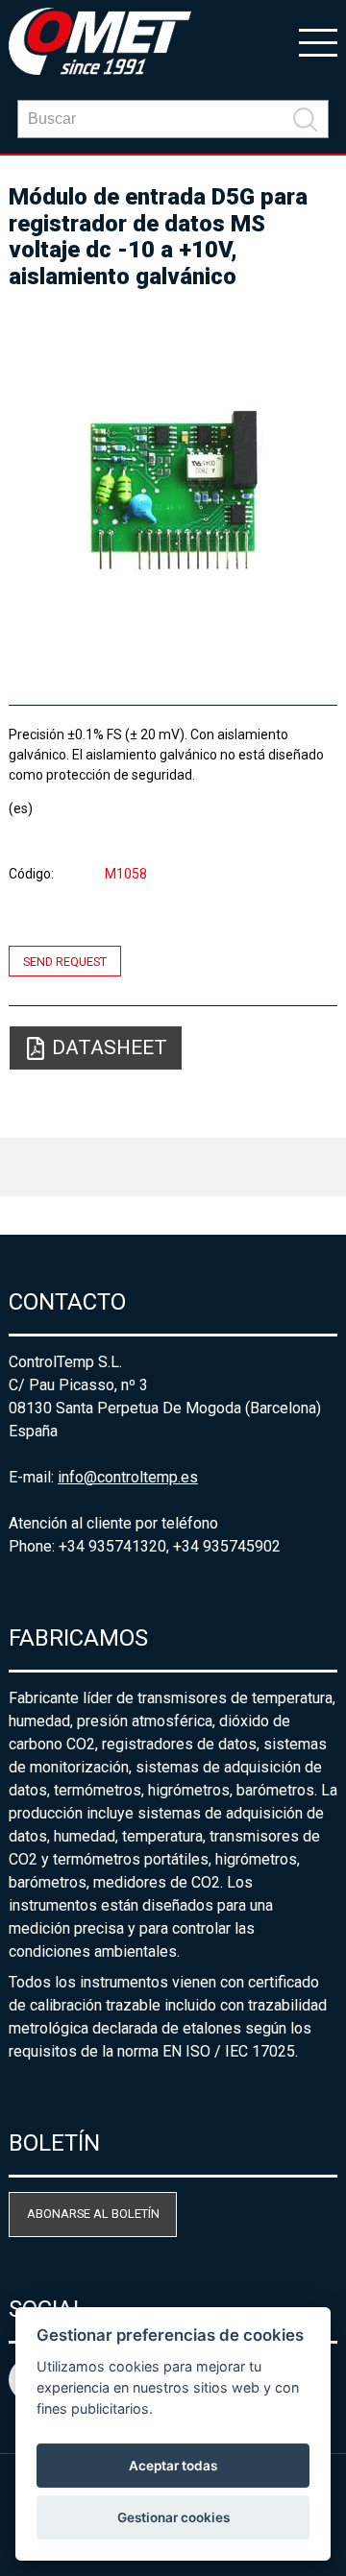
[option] (173, 489)
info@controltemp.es (128, 1477)
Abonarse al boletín (93, 2214)
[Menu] (318, 41)
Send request (65, 961)
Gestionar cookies (173, 2517)
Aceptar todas (173, 2466)
